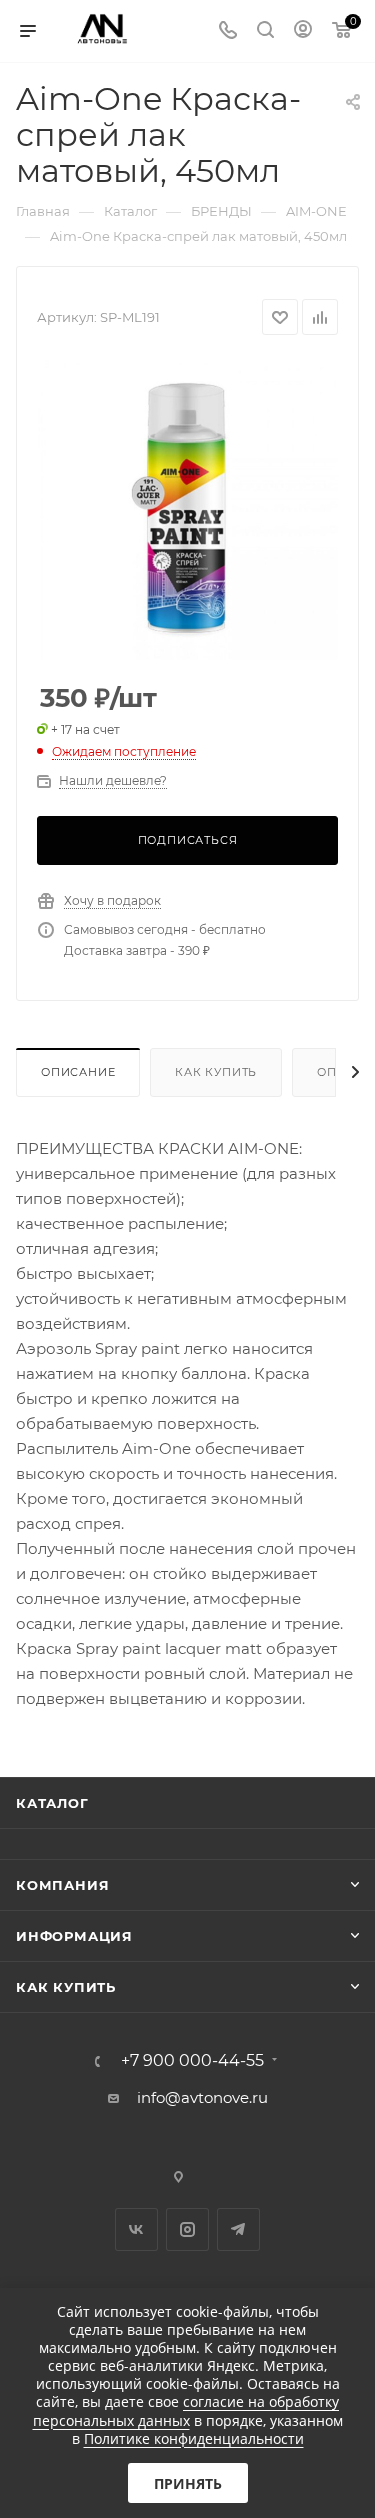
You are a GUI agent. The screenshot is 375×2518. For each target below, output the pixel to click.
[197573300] (188, 510)
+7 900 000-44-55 (192, 2061)
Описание (78, 1072)
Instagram (187, 2229)
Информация (74, 1936)
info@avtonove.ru (202, 2097)
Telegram (238, 2229)
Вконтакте (136, 2229)
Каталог (52, 1803)
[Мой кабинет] (303, 31)
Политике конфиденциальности (194, 2438)
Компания (62, 1885)
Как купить (216, 1072)
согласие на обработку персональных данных (186, 2410)
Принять (188, 2483)
